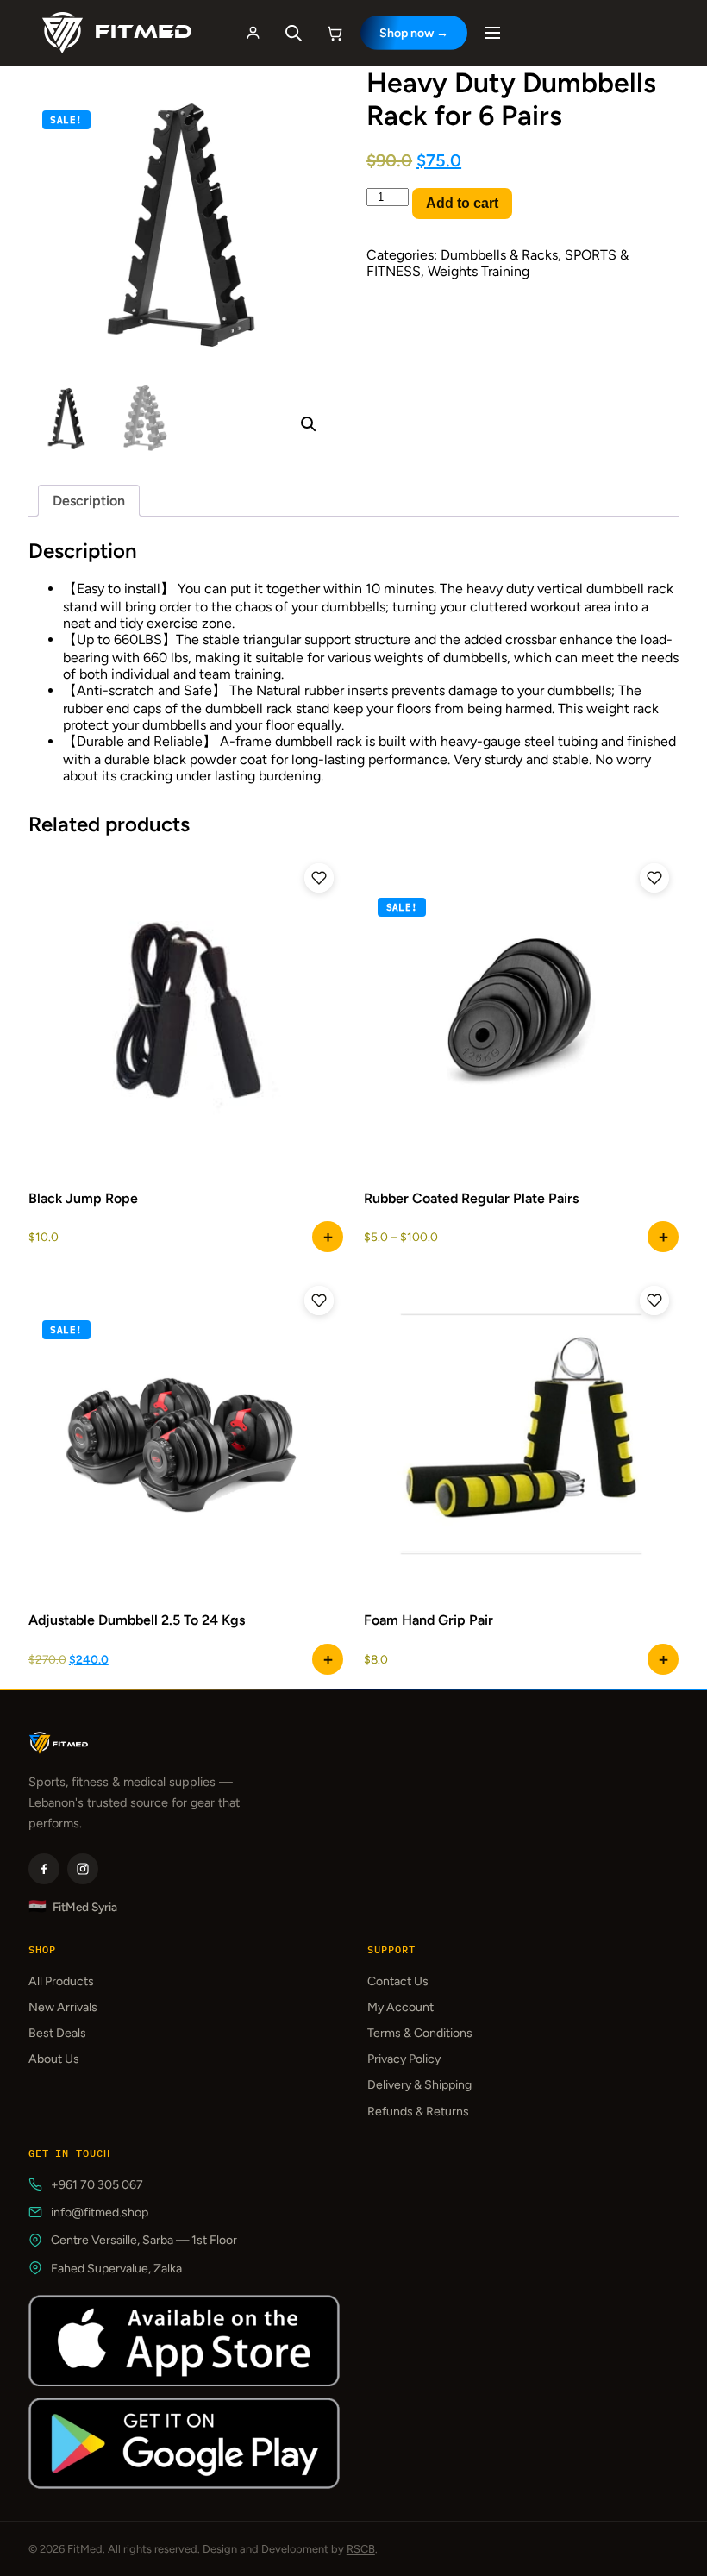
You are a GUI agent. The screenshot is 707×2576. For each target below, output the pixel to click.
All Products (61, 1981)
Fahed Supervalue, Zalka (116, 2269)
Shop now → (414, 33)
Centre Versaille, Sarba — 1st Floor (144, 2240)
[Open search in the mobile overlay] (294, 33)
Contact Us (398, 1981)
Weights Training (479, 271)
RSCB (361, 2549)
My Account (400, 2007)
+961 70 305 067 (97, 2185)
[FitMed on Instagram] (83, 1869)
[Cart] (335, 33)
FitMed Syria (73, 1906)
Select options (663, 1237)
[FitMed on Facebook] (44, 1869)
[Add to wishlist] (319, 878)
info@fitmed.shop (100, 2212)
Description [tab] (89, 501)
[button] (309, 424)
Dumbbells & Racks (499, 255)
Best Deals (57, 2033)
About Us (54, 2059)
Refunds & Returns (418, 2112)
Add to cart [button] (328, 1237)
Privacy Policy (404, 2059)
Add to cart (462, 203)
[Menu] (492, 33)
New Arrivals (63, 2007)
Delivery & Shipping (419, 2085)
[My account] (253, 33)
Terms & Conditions (420, 2033)
